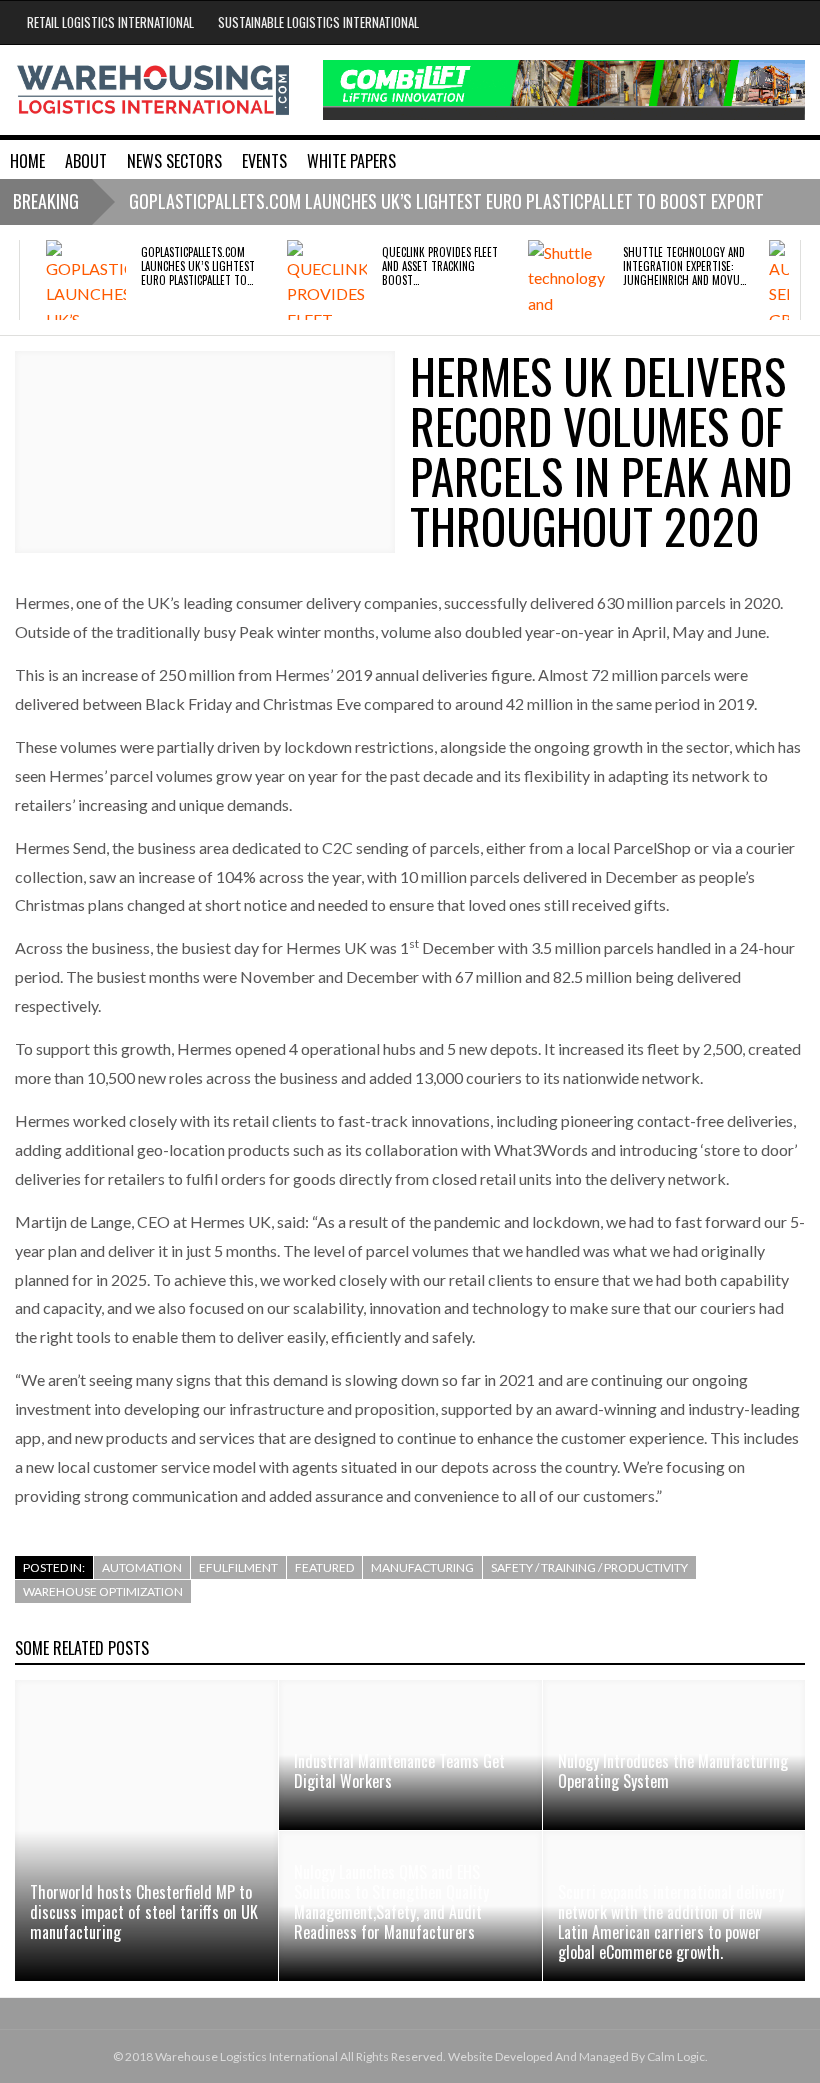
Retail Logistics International (110, 22)
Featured (324, 1567)
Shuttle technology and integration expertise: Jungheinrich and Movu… (684, 266)
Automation (142, 1567)
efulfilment (238, 1567)
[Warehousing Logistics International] (153, 88)
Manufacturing (422, 1567)
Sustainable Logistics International (318, 22)
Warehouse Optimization (103, 1591)
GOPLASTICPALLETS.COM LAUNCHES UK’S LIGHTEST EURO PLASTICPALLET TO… (198, 266)
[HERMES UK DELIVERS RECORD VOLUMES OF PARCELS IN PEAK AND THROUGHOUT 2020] (205, 452)
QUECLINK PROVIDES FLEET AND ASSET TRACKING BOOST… (440, 266)
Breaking (46, 201)
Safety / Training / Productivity (589, 1567)
